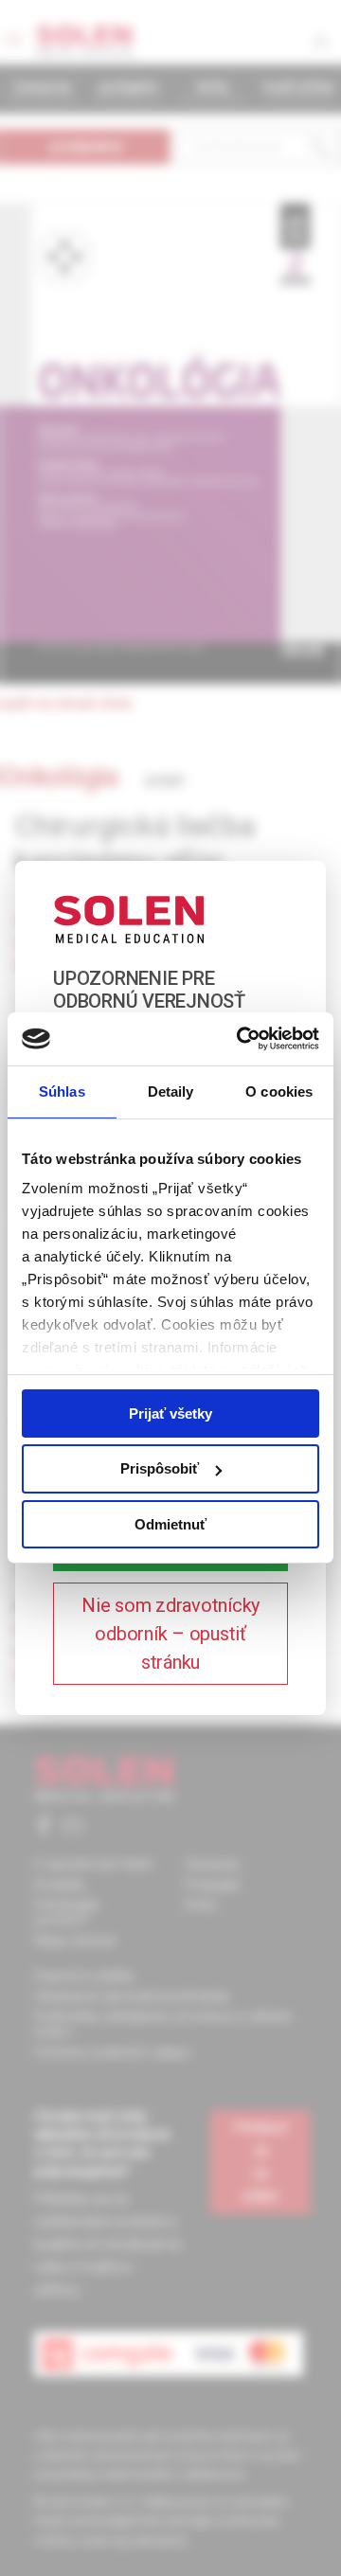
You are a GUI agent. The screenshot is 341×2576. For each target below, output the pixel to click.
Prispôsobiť (160, 1468)
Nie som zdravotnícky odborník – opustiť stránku (170, 1634)
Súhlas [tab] (62, 1091)
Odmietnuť (170, 1524)
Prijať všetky (170, 1413)
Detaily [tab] (171, 1091)
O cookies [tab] (279, 1091)
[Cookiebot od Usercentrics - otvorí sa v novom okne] (241, 1039)
